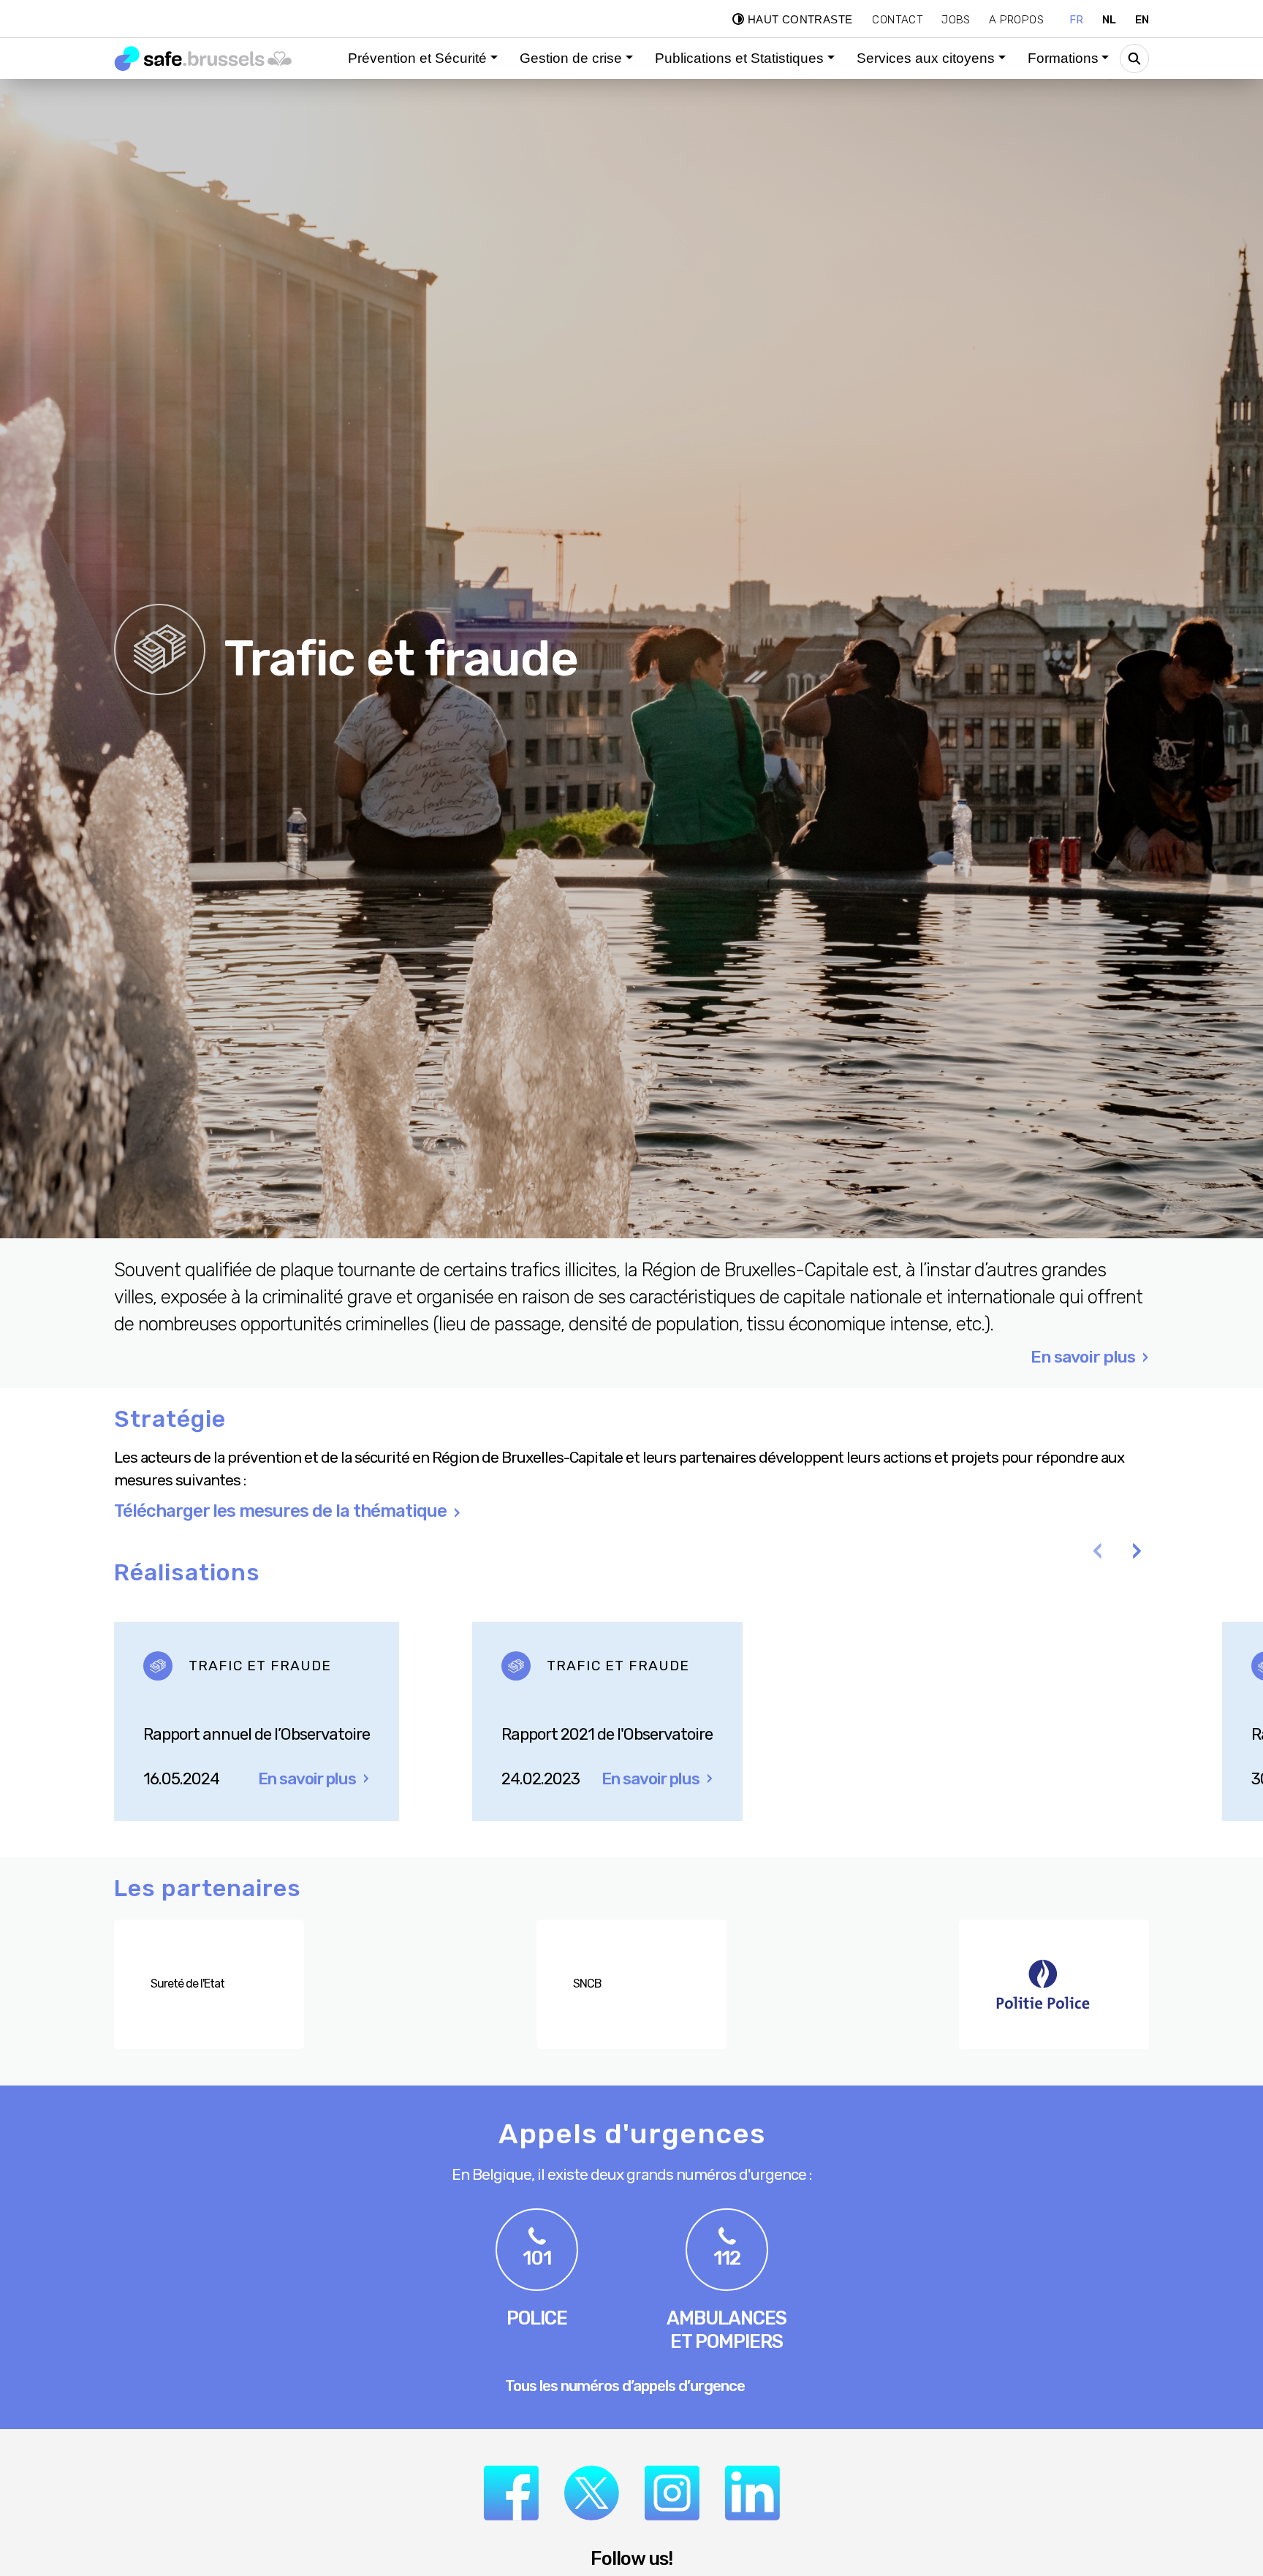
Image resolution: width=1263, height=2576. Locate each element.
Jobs (956, 20)
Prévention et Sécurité (417, 58)
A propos (1016, 20)
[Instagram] (672, 2493)
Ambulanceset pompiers (727, 2330)
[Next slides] (1137, 1553)
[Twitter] (592, 2493)
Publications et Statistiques (739, 58)
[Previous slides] (1097, 1553)
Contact (898, 20)
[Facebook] (511, 2493)
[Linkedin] (752, 2493)
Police (537, 2318)
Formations (1063, 58)
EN (1142, 20)
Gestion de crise (571, 58)
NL (1110, 20)
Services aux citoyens (926, 58)
